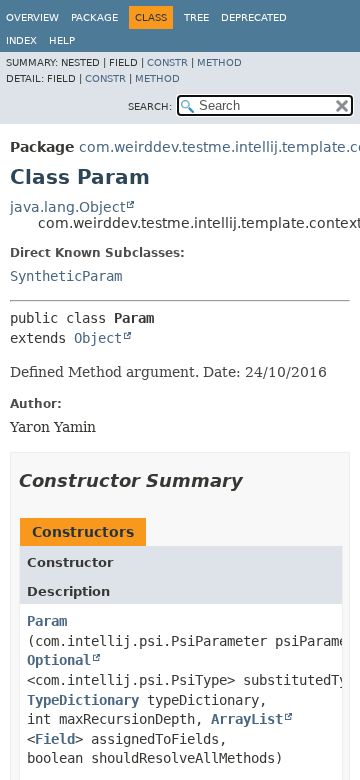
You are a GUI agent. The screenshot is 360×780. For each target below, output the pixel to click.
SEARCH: (150, 106)
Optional (59, 660)
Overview (32, 17)
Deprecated (254, 17)
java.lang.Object (67, 207)
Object (98, 338)
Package (94, 17)
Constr (167, 62)
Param (47, 621)
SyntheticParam (66, 276)
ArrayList (247, 719)
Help (62, 40)
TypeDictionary (83, 700)
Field (55, 739)
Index (21, 40)
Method (219, 62)
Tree (196, 17)
